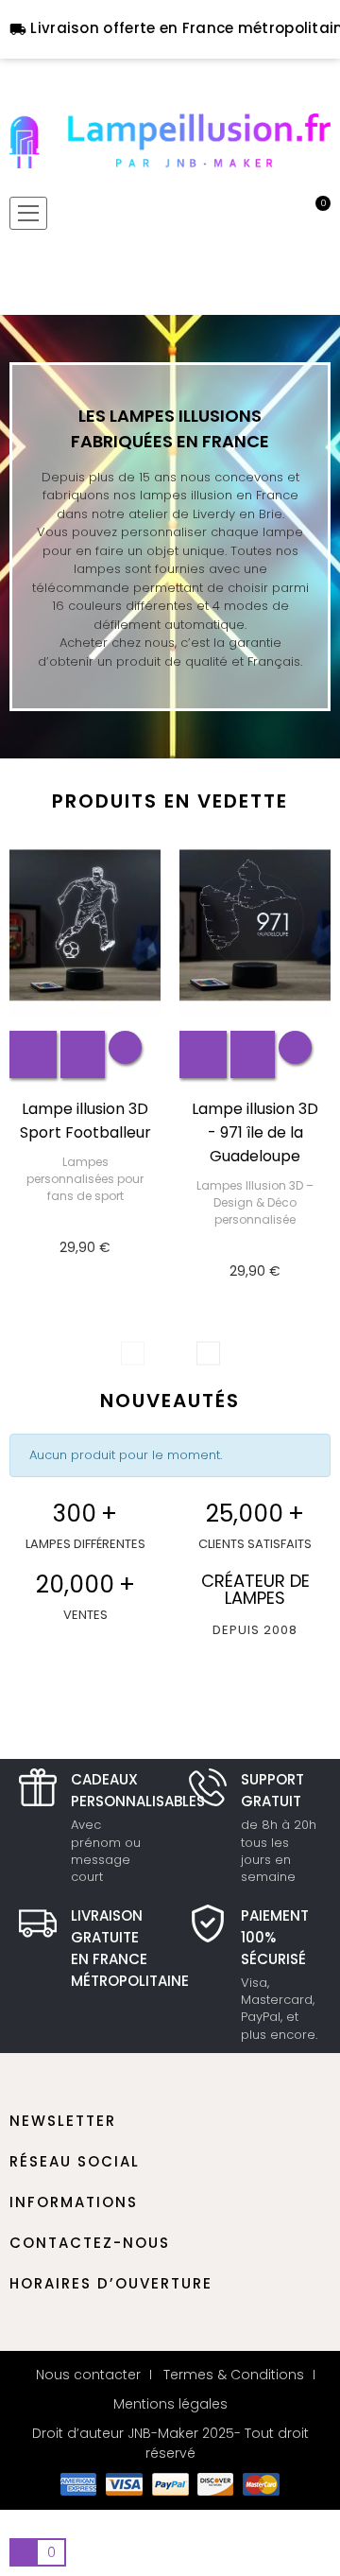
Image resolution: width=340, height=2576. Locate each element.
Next (208, 1354)
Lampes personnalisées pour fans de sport (85, 1179)
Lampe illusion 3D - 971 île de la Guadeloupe (255, 1132)
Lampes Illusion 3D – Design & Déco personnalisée (255, 1202)
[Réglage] (284, 213)
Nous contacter (88, 2375)
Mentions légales (170, 2404)
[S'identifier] (252, 213)
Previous (133, 1354)
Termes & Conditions (234, 2375)
